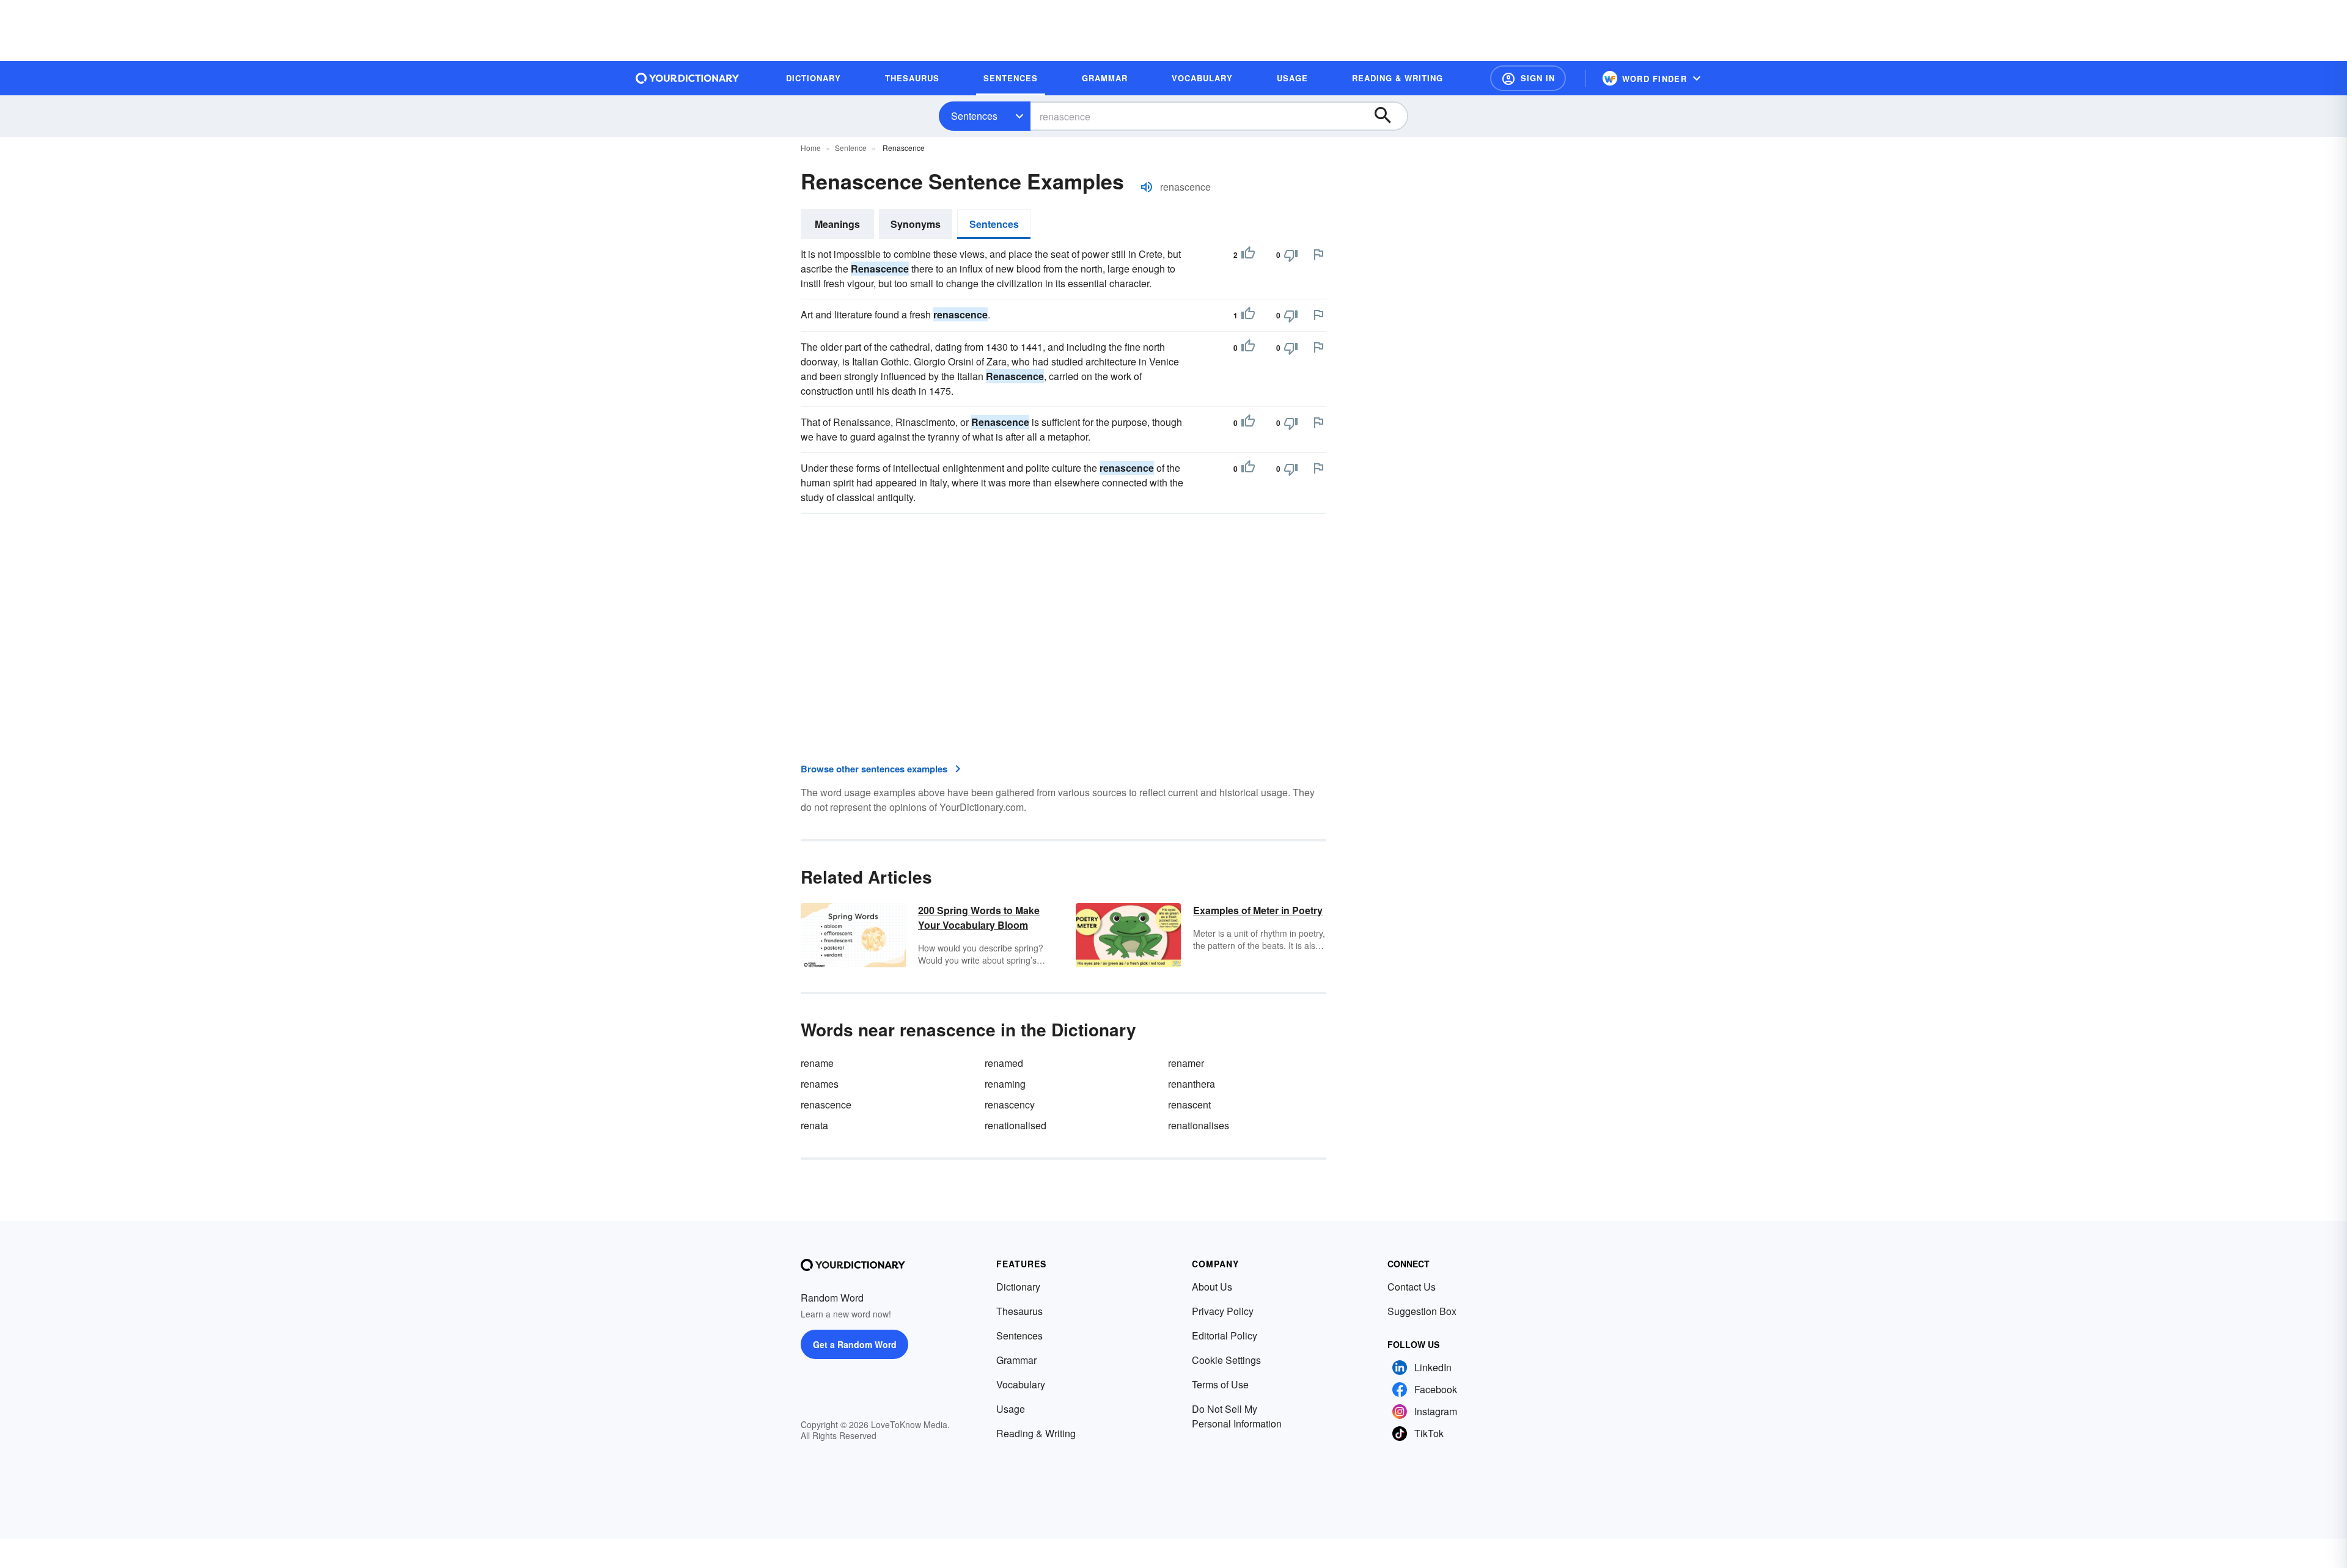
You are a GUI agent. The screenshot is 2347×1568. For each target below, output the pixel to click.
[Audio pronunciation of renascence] (1147, 187)
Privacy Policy (1223, 1311)
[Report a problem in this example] (1318, 254)
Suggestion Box (1422, 1311)
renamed (1004, 1063)
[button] (1528, 78)
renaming (1005, 1084)
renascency (1010, 1105)
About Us (1212, 1287)
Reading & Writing (1036, 1433)
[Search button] (1389, 116)
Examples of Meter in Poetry (1258, 910)
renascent (1189, 1105)
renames (820, 1084)
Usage (1011, 1409)
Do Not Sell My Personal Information (1237, 1416)
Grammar (1016, 1360)
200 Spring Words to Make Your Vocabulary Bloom (979, 918)
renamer (1186, 1063)
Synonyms (916, 224)
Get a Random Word (855, 1344)
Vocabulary (1021, 1384)
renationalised (1016, 1125)
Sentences (974, 116)
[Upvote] (1248, 255)
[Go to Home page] (688, 78)
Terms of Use (1220, 1384)
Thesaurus (1019, 1311)
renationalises (1199, 1125)
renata (814, 1125)
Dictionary (1018, 1287)
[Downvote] (1291, 255)
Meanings (837, 224)
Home (811, 148)
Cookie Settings (1226, 1360)
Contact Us (1412, 1287)
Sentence (851, 148)
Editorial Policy (1225, 1335)
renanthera (1192, 1084)
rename (817, 1063)
